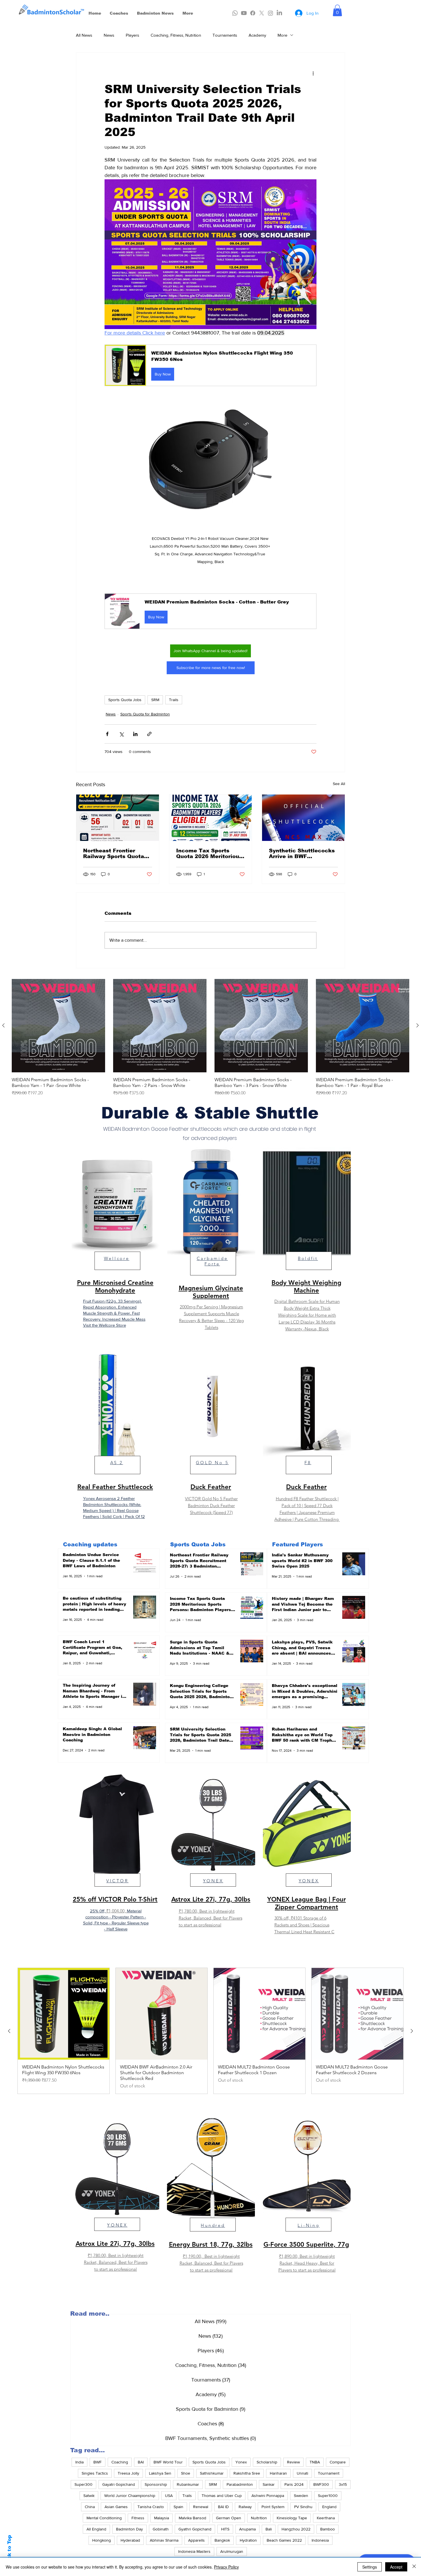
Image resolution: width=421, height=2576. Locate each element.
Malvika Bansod (192, 2518)
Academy (257, 35)
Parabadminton (240, 2484)
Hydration (248, 2540)
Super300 (83, 2484)
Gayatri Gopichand (119, 2484)
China (90, 2507)
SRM (155, 700)
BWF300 (321, 2484)
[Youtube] (244, 13)
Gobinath (161, 2529)
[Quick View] (58, 1026)
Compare (338, 2462)
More (282, 35)
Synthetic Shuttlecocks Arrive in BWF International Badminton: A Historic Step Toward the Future (302, 854)
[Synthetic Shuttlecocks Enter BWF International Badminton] (303, 818)
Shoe (186, 2473)
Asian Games (116, 2507)
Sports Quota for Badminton (145, 714)
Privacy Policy (226, 2567)
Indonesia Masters (194, 2551)
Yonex (241, 2462)
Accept (396, 2567)
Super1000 (328, 2496)
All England (96, 2529)
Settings (370, 2567)
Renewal (201, 2507)
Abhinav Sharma (164, 2540)
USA (169, 2496)
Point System (273, 2507)
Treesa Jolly (128, 2473)
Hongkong (102, 2540)
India (79, 2462)
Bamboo (327, 2529)
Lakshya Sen (160, 2473)
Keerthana (326, 2518)
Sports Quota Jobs (125, 700)
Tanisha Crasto (151, 2507)
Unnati (302, 2473)
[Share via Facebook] (107, 734)
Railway (245, 2507)
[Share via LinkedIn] (135, 734)
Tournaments (225, 35)
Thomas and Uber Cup (222, 2496)
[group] (210, 1038)
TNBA (315, 2462)
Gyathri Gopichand (195, 2529)
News (109, 35)
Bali (269, 2529)
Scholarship (267, 2462)
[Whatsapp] (235, 13)
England (329, 2507)
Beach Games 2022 (284, 2540)
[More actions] (313, 73)
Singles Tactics (95, 2473)
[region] (115, 1244)
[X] (262, 13)
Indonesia (320, 2540)
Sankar (269, 2484)
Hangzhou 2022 (296, 2529)
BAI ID (223, 2507)
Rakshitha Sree (247, 2473)
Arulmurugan (232, 2551)
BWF (98, 2462)
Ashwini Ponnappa (268, 2496)
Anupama (247, 2529)
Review (293, 2462)
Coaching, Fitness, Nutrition (176, 35)
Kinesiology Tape (292, 2518)
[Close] (414, 2567)
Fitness (138, 2518)
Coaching (120, 2462)
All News (84, 35)
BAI (141, 2462)
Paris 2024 (294, 2484)
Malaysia (162, 2518)
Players (132, 35)
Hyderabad (130, 2540)
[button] (337, 10)
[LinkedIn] (279, 13)
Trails (174, 700)
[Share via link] (149, 734)
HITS (225, 2529)
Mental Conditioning (104, 2518)
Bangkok (222, 2540)
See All (339, 784)
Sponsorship (156, 2484)
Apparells (196, 2540)
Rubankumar (188, 2484)
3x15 (343, 2484)
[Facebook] (253, 13)
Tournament (329, 2473)
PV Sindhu (303, 2507)
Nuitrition (259, 2518)
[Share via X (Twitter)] (121, 734)
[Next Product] (418, 1025)
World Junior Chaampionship (130, 2496)
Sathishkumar (212, 2473)
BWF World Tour (168, 2462)
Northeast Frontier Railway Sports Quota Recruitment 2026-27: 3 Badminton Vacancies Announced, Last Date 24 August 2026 (116, 854)
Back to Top (9, 2551)
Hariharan (278, 2473)
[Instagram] (270, 13)
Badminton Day (129, 2529)
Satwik (89, 2496)
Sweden (301, 2496)
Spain (178, 2507)
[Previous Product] (3, 1025)
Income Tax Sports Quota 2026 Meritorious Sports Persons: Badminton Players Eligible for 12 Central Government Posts (209, 854)
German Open (229, 2518)
